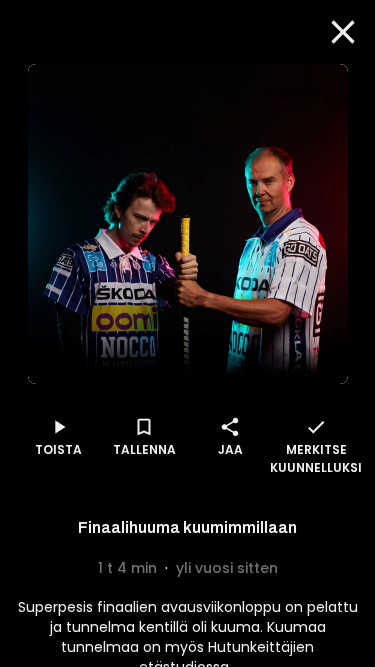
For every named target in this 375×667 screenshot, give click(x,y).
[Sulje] (343, 32)
